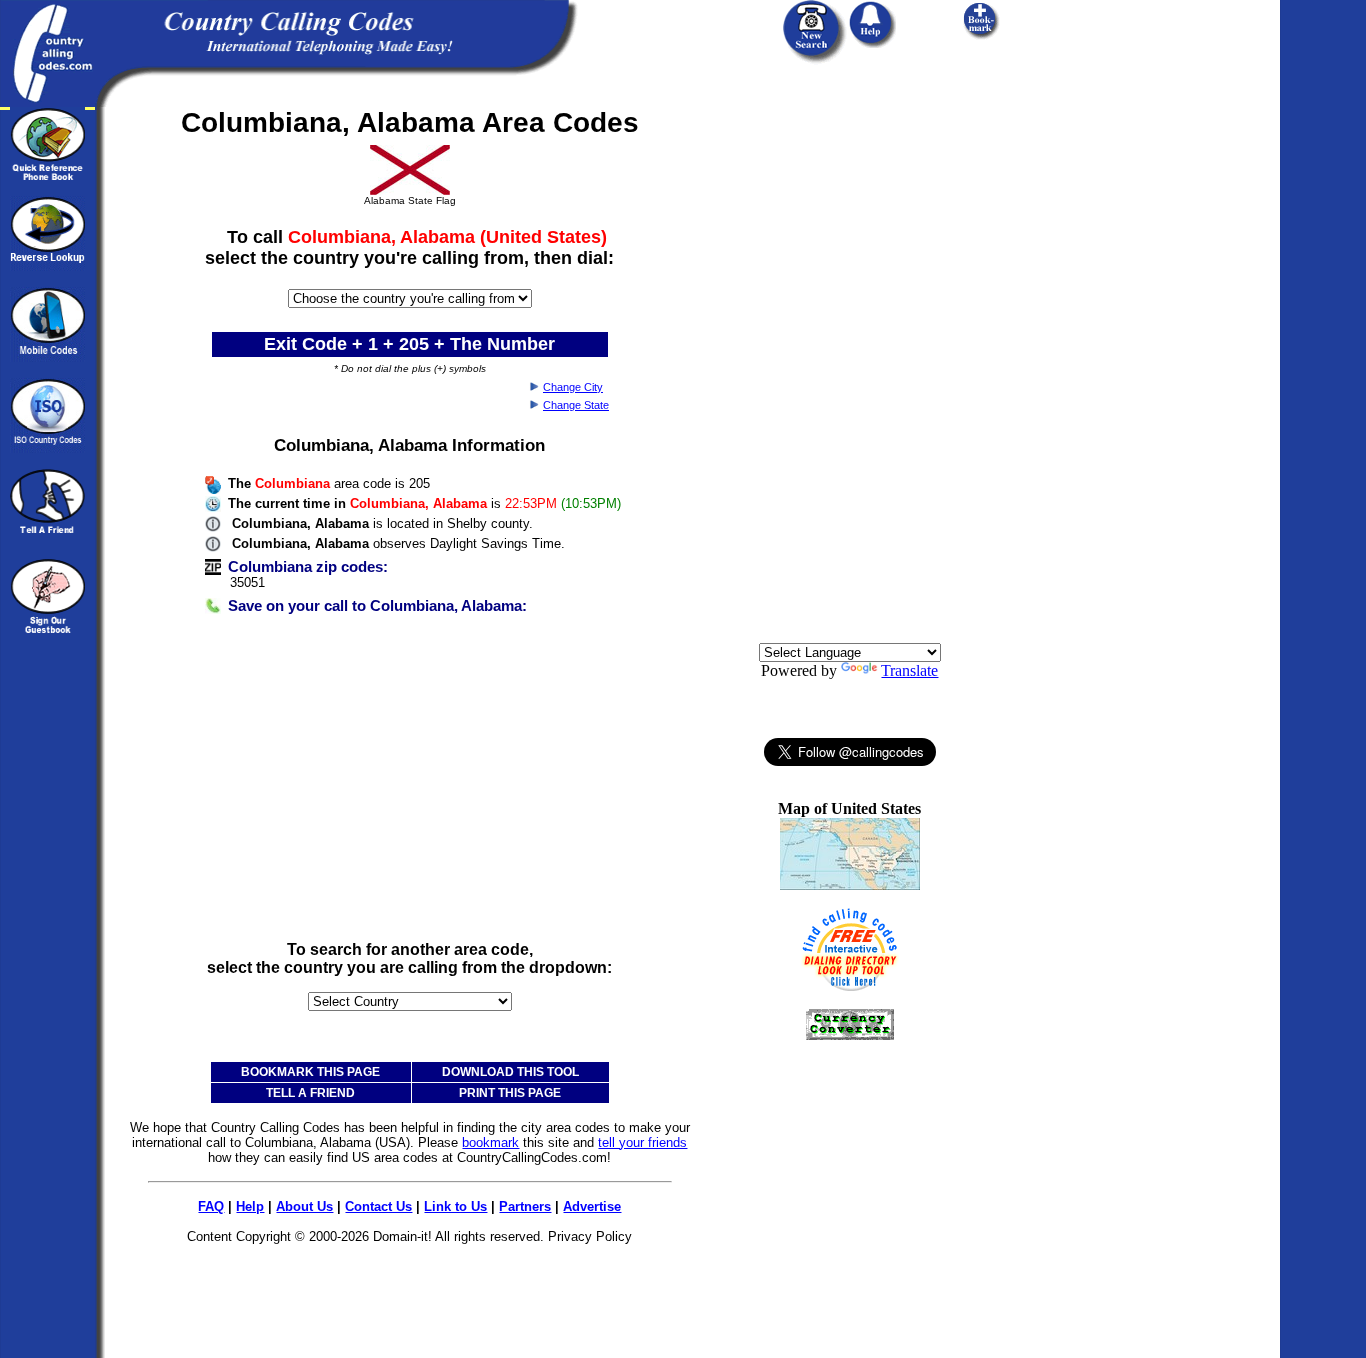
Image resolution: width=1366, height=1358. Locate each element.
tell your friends (642, 1142)
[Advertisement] (410, 785)
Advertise (592, 1206)
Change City (573, 387)
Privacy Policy (590, 1236)
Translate (909, 670)
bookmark (490, 1142)
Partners (525, 1206)
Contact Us (378, 1206)
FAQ (211, 1206)
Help (250, 1206)
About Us (304, 1206)
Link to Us (455, 1206)
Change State (576, 405)
